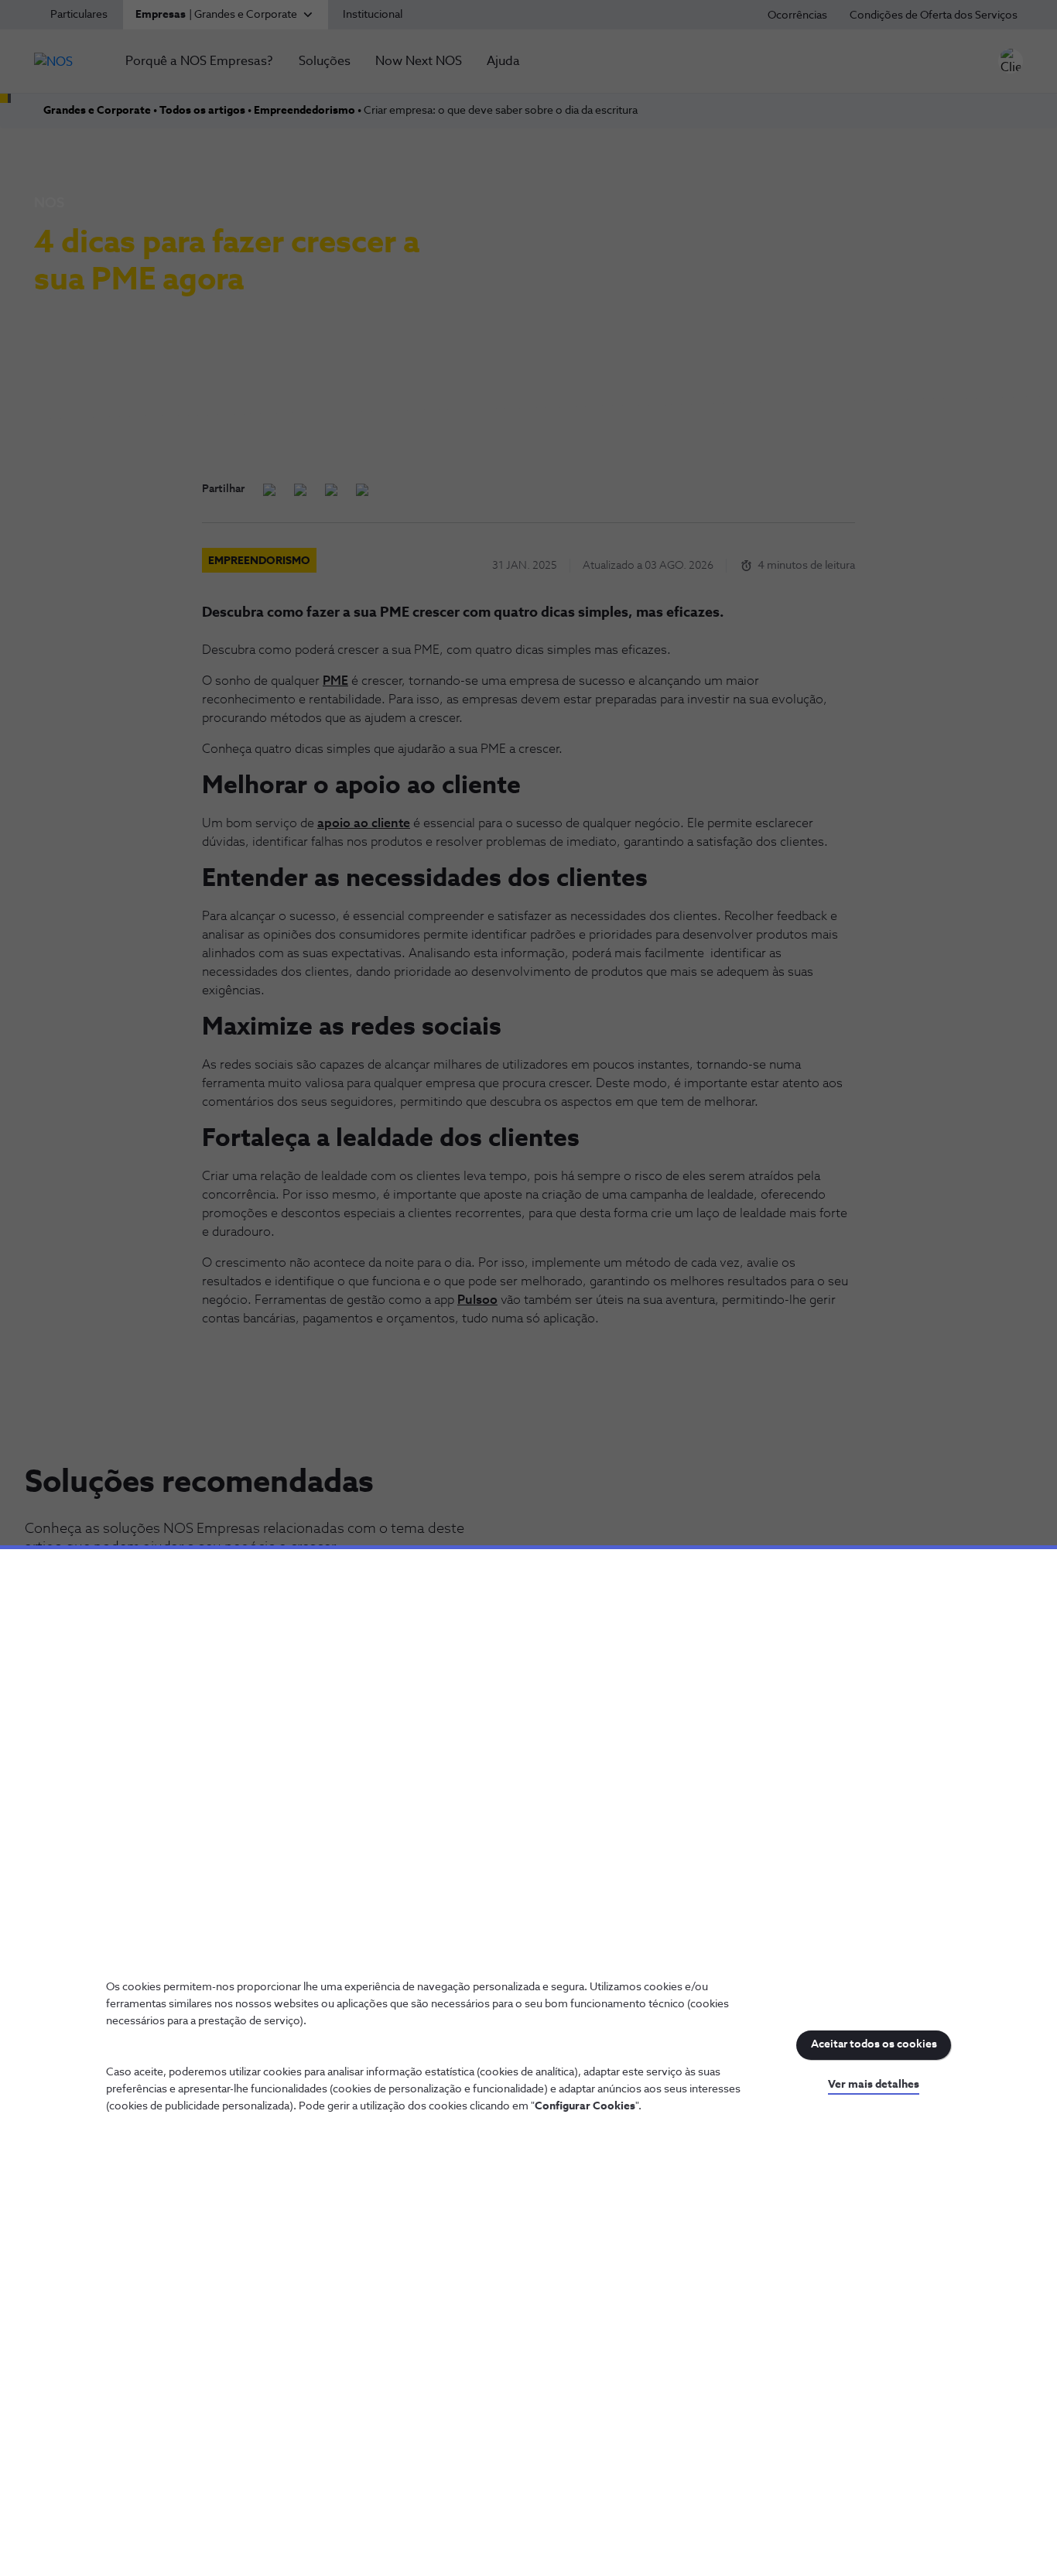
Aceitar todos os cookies (874, 2044)
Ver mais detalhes (874, 2085)
